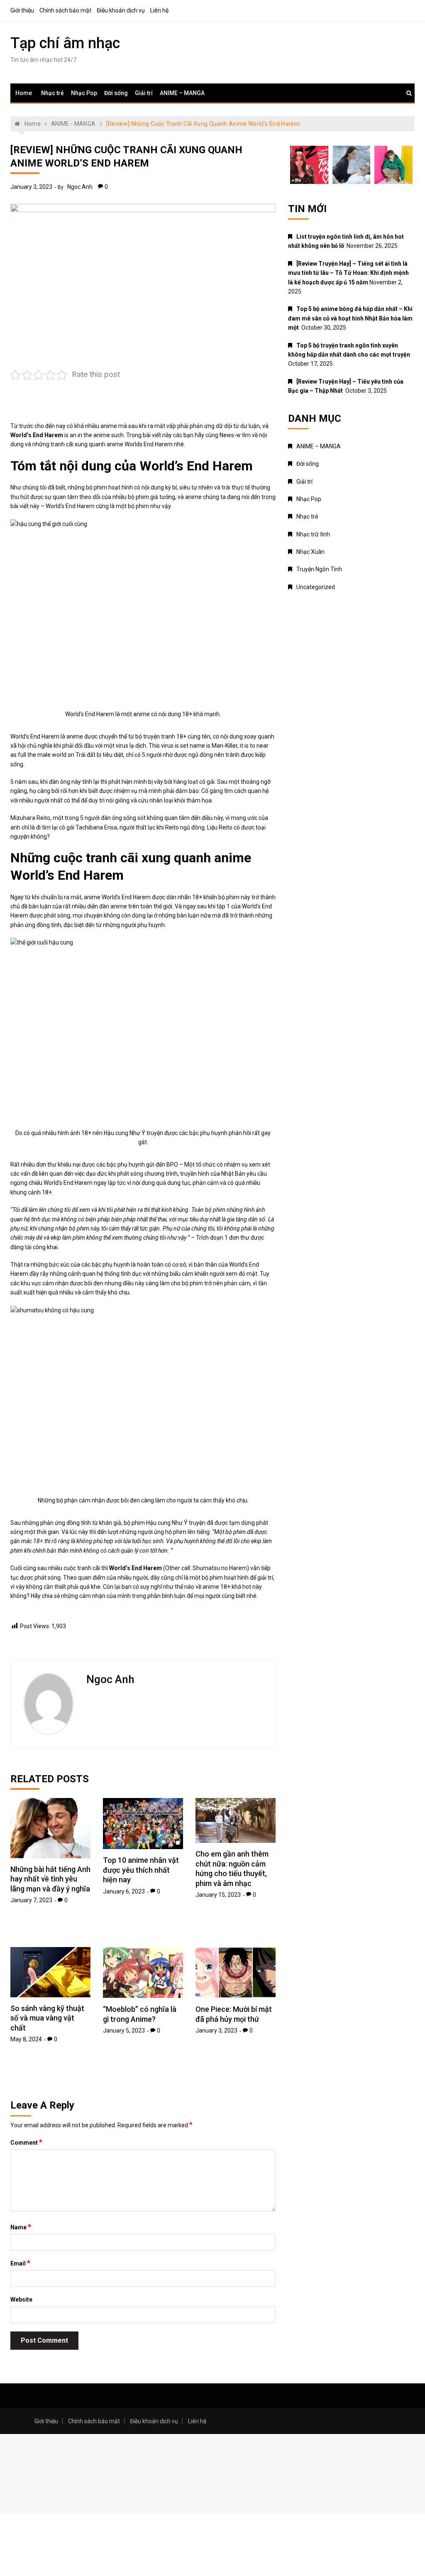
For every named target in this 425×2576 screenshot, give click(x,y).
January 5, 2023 (124, 2030)
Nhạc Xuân (310, 552)
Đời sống (116, 93)
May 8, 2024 (26, 2039)
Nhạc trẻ (53, 93)
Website (21, 2300)
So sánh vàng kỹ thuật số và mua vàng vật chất (47, 2018)
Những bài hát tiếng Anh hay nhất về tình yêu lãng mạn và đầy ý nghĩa (50, 1879)
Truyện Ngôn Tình (319, 569)
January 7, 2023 (31, 1900)
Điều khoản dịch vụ (121, 10)
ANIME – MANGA (182, 93)
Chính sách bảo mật (65, 10)
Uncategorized (316, 587)
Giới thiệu (22, 10)
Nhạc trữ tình (313, 534)
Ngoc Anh (80, 187)
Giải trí (144, 93)
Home (24, 93)
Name (21, 2227)
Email (20, 2263)
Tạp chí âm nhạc (65, 43)
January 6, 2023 (124, 1891)
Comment (26, 2142)
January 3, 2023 (31, 187)
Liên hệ (159, 10)
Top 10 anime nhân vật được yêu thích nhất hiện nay (141, 1870)
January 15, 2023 (218, 1895)
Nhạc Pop (84, 93)
